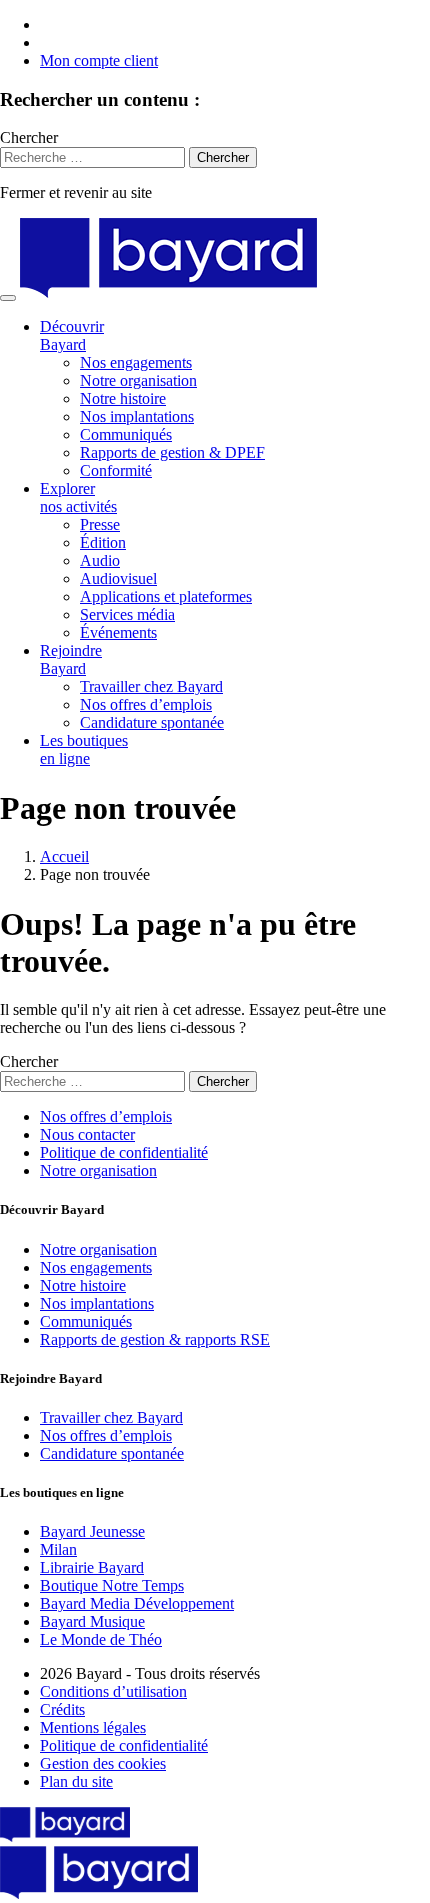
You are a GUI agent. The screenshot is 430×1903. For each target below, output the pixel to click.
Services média (127, 614)
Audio (100, 560)
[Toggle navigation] (8, 298)
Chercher (29, 137)
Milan (58, 1549)
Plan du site (76, 1781)
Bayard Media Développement (137, 1603)
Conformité (116, 470)
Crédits (62, 1709)
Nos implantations (137, 416)
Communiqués (126, 434)
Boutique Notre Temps (112, 1585)
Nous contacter (87, 1134)
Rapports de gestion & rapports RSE (155, 1339)
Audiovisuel (118, 578)
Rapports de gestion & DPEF (172, 452)
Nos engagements (136, 362)
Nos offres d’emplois (146, 704)
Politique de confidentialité (124, 1152)
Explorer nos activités (78, 497)
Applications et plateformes (166, 596)
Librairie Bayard (92, 1567)
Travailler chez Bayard (151, 686)
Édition (103, 542)
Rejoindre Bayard (71, 659)
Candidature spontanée (152, 722)
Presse (100, 524)
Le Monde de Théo (101, 1639)
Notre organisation (138, 380)
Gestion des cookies (103, 1763)
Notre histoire (123, 398)
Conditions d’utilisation (113, 1691)
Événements (118, 632)
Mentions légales (93, 1727)
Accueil (64, 856)
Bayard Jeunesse (92, 1531)
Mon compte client (99, 60)
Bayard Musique (92, 1621)
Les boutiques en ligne (84, 749)
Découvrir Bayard (72, 335)
